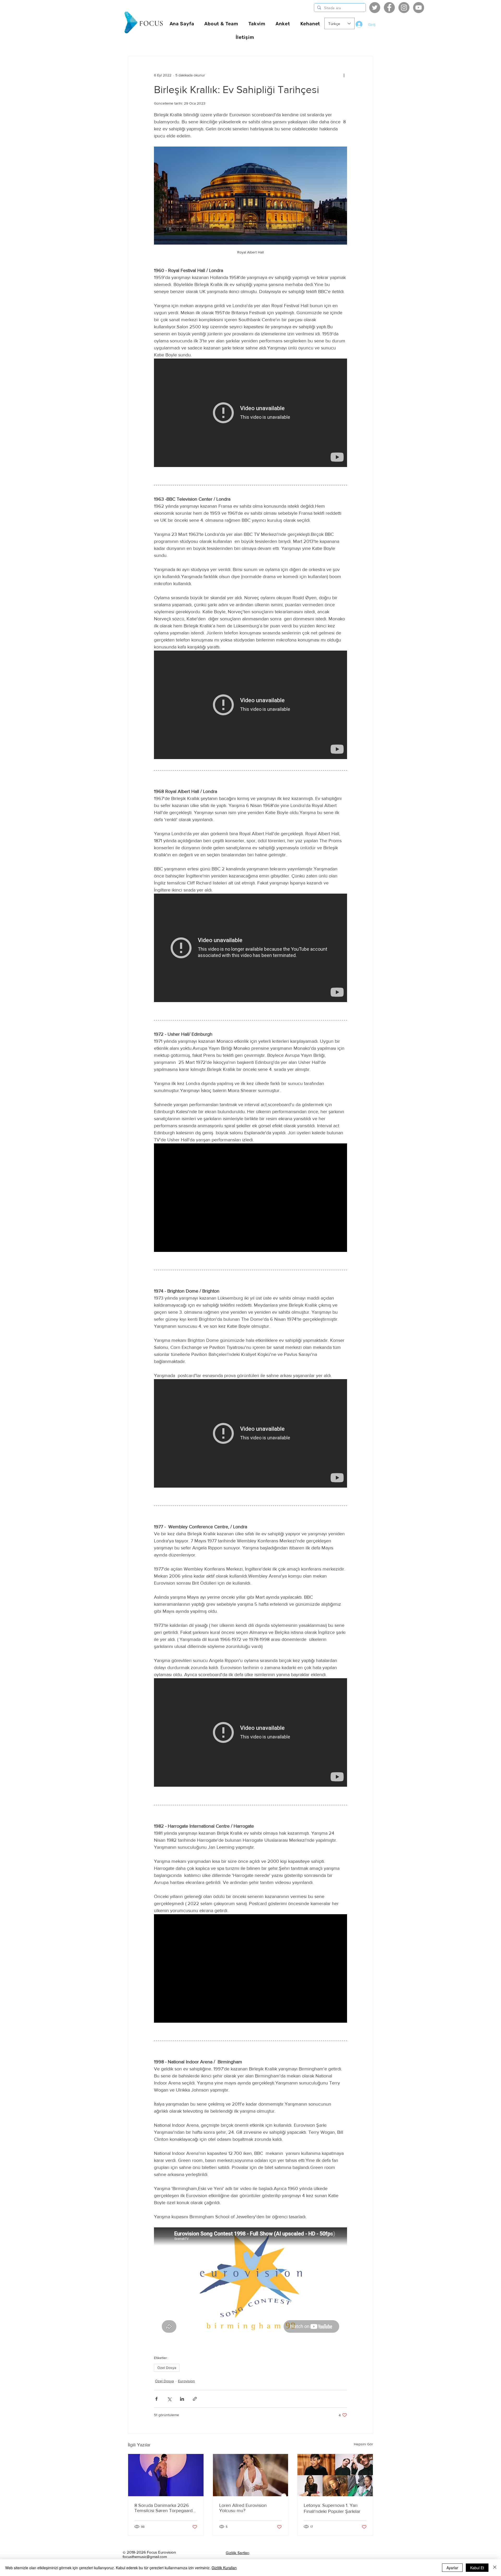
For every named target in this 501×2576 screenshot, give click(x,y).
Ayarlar (452, 2568)
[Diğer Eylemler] (344, 75)
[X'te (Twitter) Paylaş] (169, 2399)
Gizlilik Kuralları (224, 2568)
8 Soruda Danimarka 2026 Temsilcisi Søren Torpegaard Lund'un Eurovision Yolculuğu (165, 2508)
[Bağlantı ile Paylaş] (195, 2399)
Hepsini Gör (363, 2444)
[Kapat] (495, 2568)
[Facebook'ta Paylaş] (156, 2399)
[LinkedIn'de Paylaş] (182, 2399)
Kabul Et (477, 2568)
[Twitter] (375, 8)
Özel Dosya (167, 2368)
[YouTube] (419, 8)
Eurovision (186, 2381)
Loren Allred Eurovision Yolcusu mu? (243, 2508)
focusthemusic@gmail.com (145, 2557)
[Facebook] (389, 8)
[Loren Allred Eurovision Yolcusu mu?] (251, 2475)
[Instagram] (404, 8)
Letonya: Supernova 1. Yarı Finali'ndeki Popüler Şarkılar (332, 2508)
